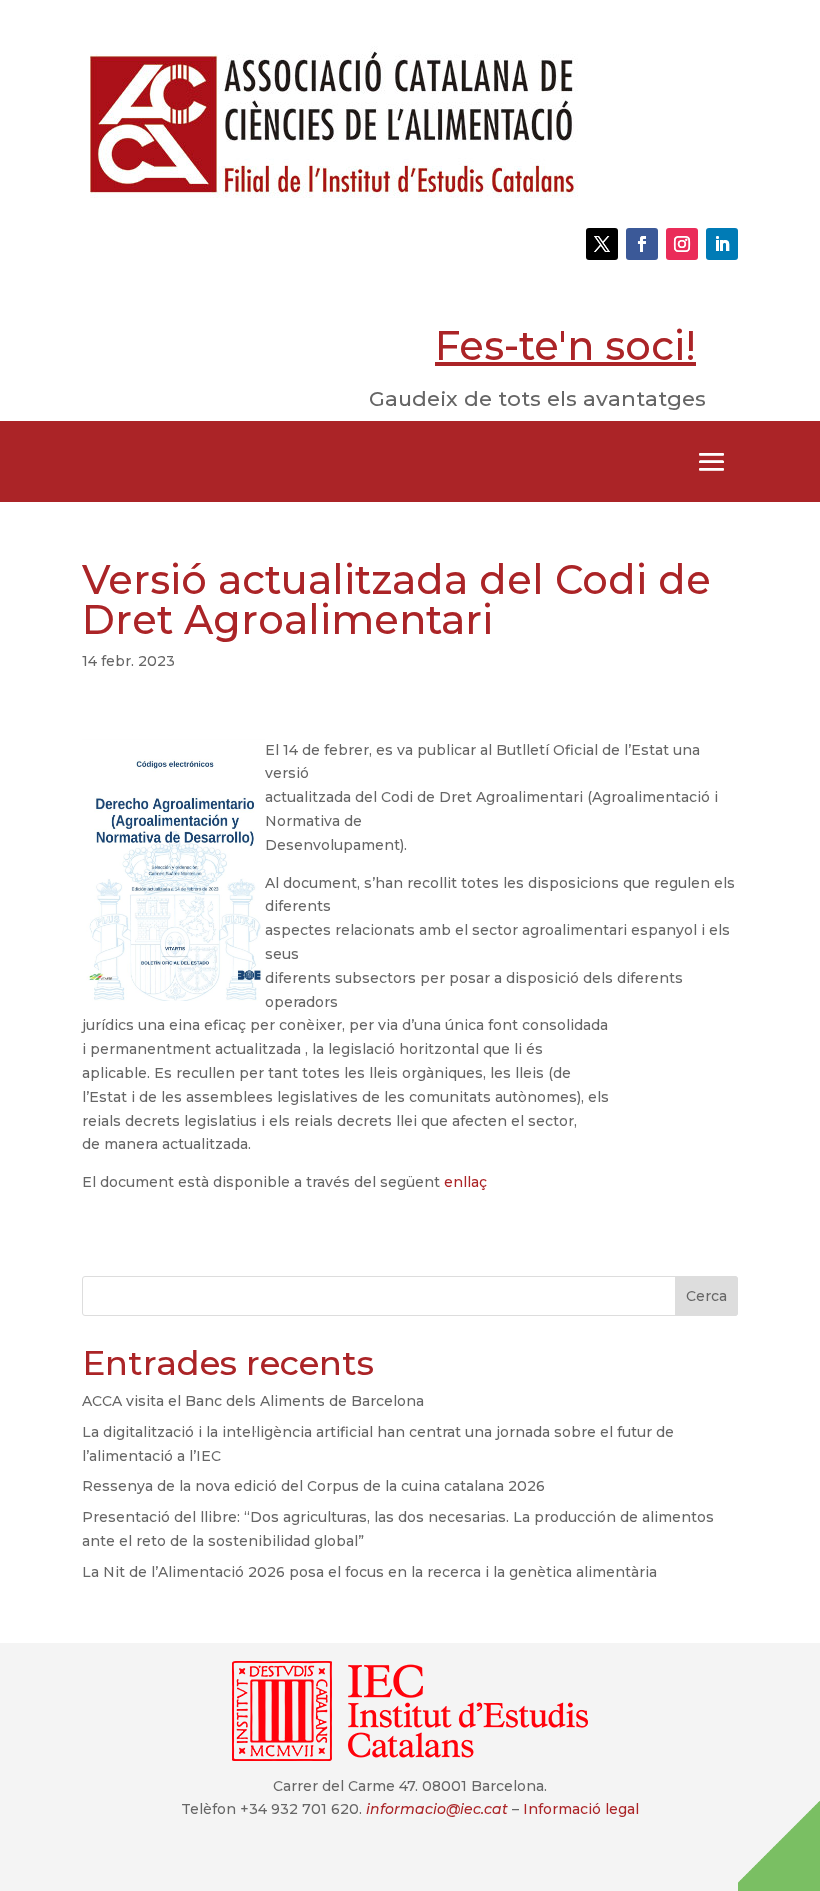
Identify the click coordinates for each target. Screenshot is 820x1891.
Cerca (706, 1296)
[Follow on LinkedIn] (722, 244)
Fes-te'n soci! (565, 345)
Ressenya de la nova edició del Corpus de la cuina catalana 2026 (313, 1486)
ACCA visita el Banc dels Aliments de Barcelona (253, 1401)
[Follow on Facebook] (642, 244)
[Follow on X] (602, 244)
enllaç (465, 1182)
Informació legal (581, 1809)
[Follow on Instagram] (682, 244)
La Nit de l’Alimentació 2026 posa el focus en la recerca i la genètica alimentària (369, 1572)
